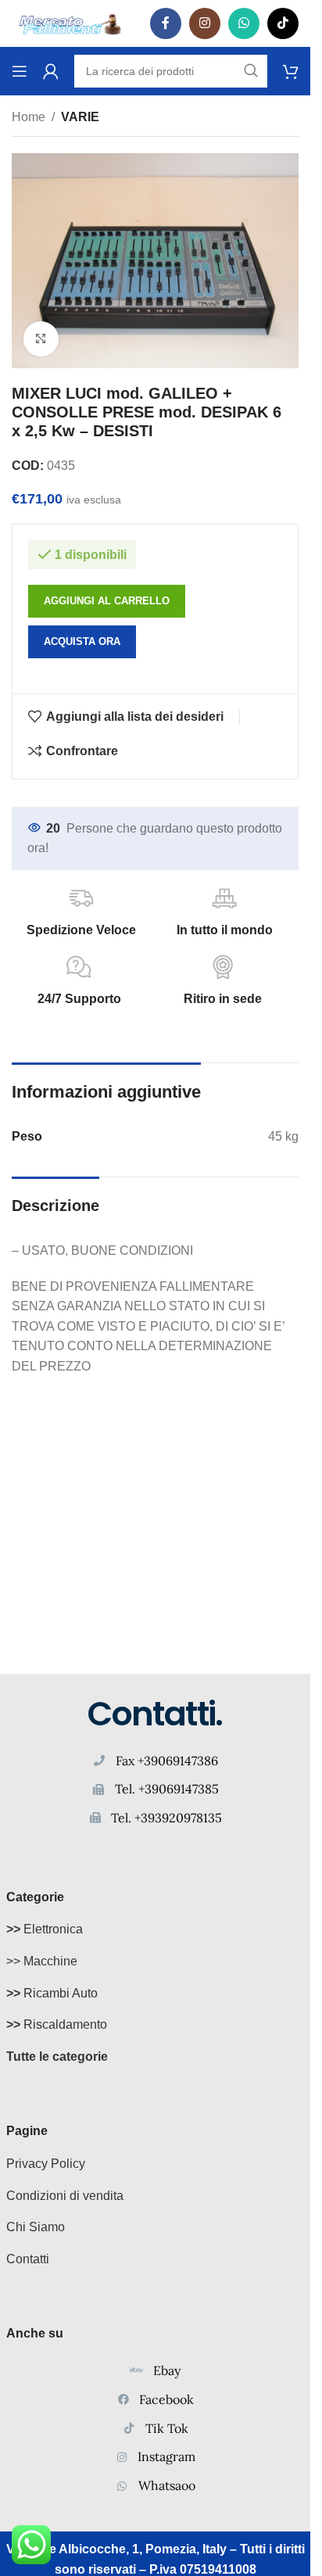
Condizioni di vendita (65, 2196)
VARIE (80, 117)
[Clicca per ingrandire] (41, 339)
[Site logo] (70, 22)
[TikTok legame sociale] (283, 23)
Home (29, 117)
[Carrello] (291, 71)
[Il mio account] (51, 71)
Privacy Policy (46, 2164)
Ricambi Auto (52, 1993)
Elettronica (45, 1929)
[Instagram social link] (205, 23)
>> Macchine (42, 1961)
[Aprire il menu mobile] (20, 71)
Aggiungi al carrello (107, 601)
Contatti (28, 2259)
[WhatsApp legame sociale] (244, 23)
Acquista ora (82, 641)
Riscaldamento (57, 2024)
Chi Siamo (36, 2227)
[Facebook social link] (166, 23)
